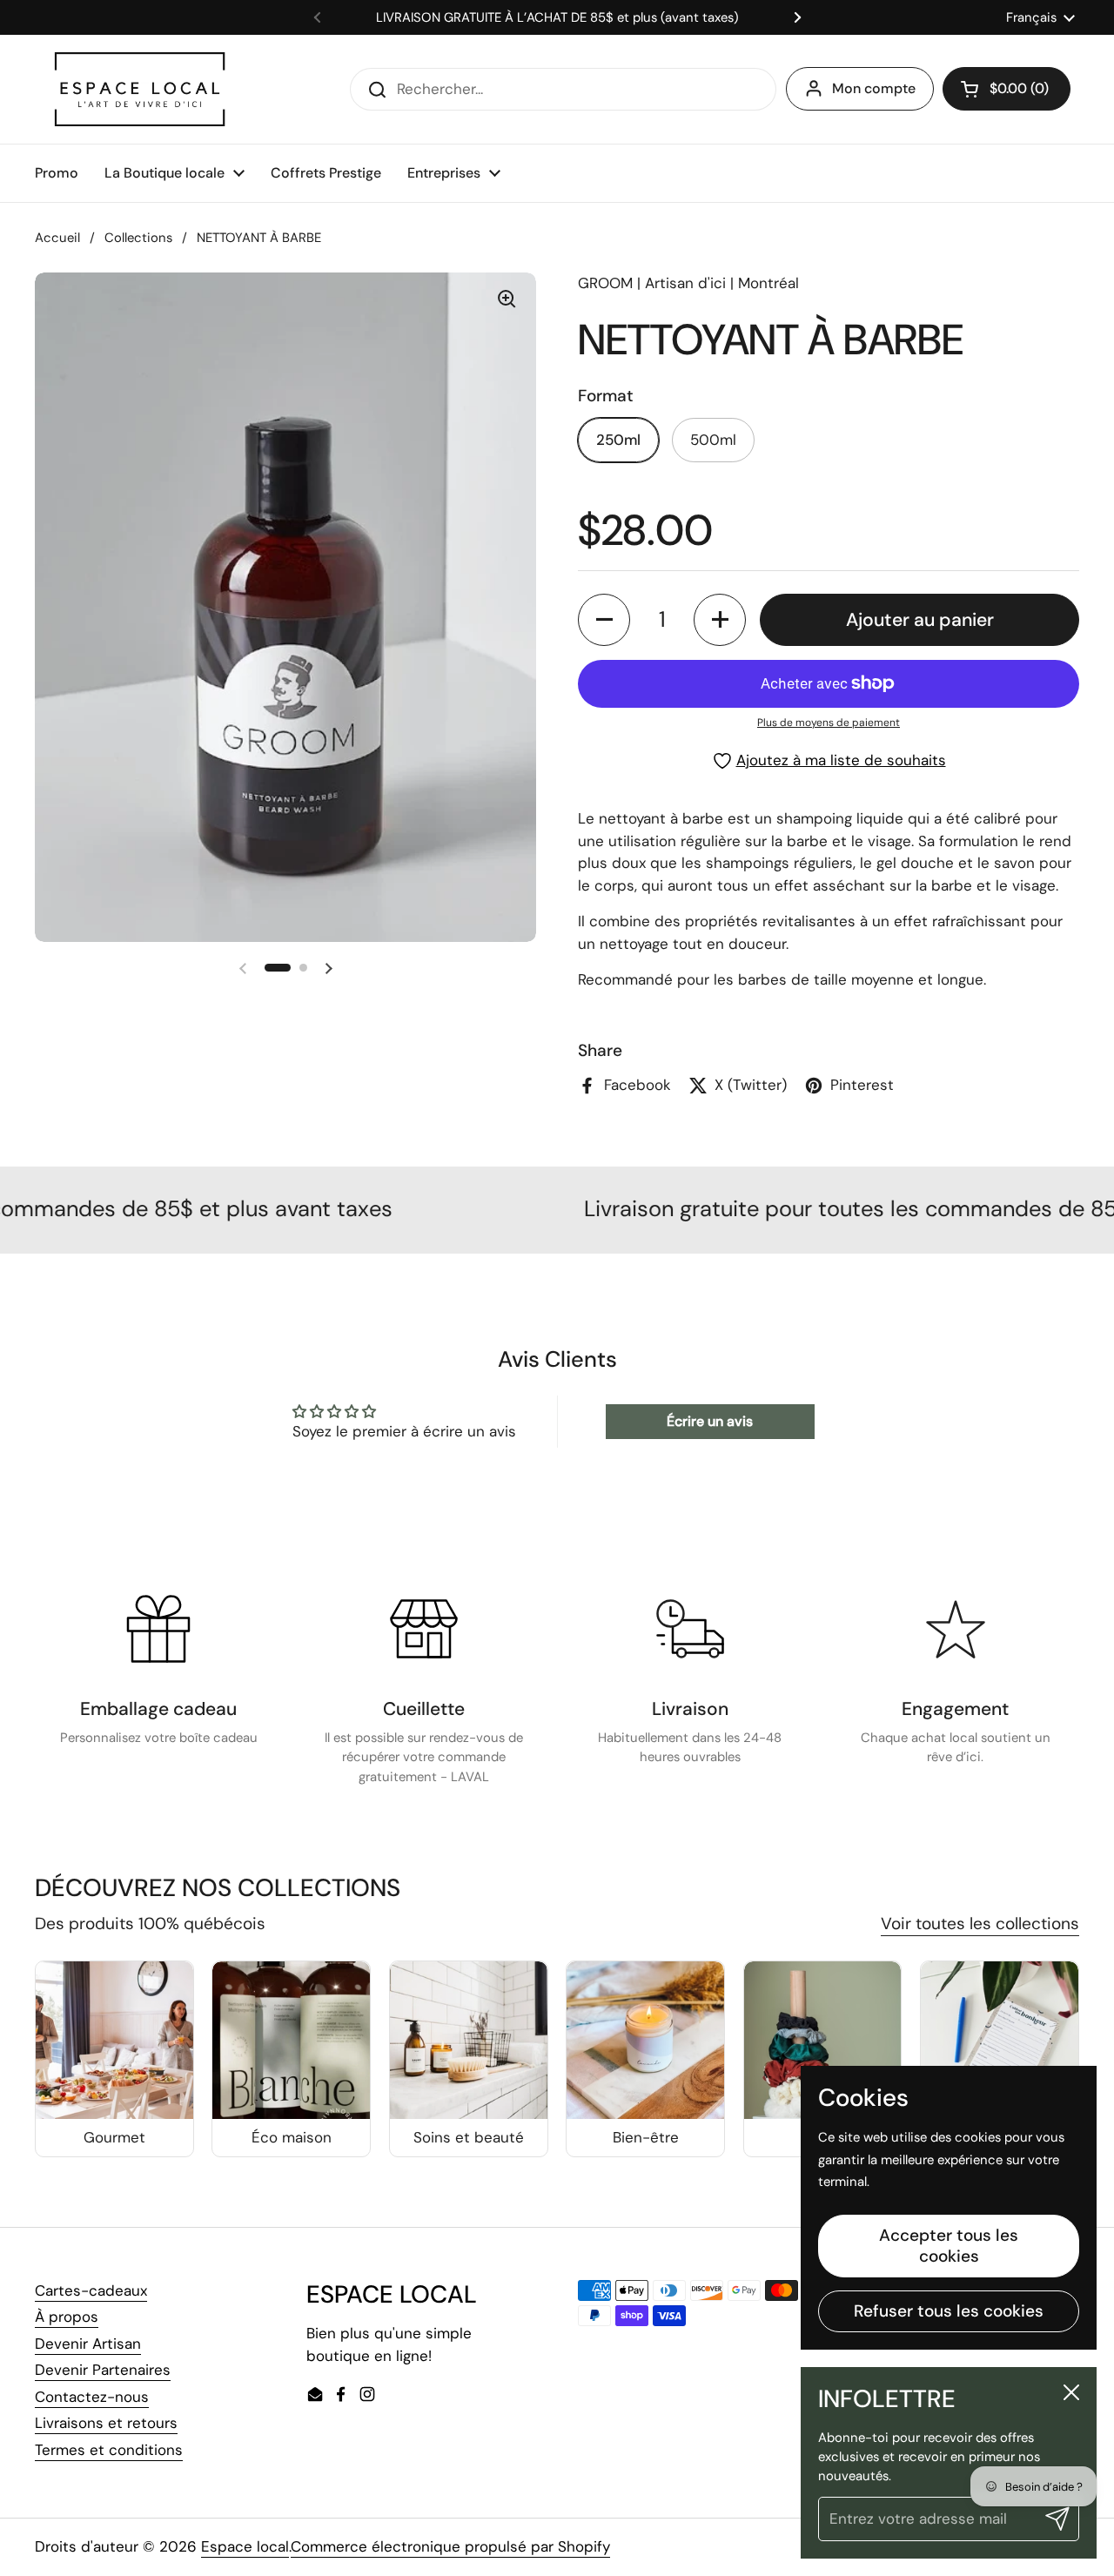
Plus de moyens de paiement (829, 723)
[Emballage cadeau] (158, 1629)
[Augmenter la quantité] (720, 620)
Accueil (57, 238)
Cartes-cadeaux (91, 2290)
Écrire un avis (710, 1421)
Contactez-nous (92, 2397)
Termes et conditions (109, 2450)
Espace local (245, 2546)
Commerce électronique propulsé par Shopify (450, 2546)
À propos (67, 2317)
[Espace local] (140, 89)
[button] (1007, 89)
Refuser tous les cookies (949, 2311)
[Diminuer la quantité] (604, 620)
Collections (138, 238)
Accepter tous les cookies (949, 2246)
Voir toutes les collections (980, 1924)
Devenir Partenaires (103, 2370)
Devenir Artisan (88, 2344)
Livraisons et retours (106, 2423)
